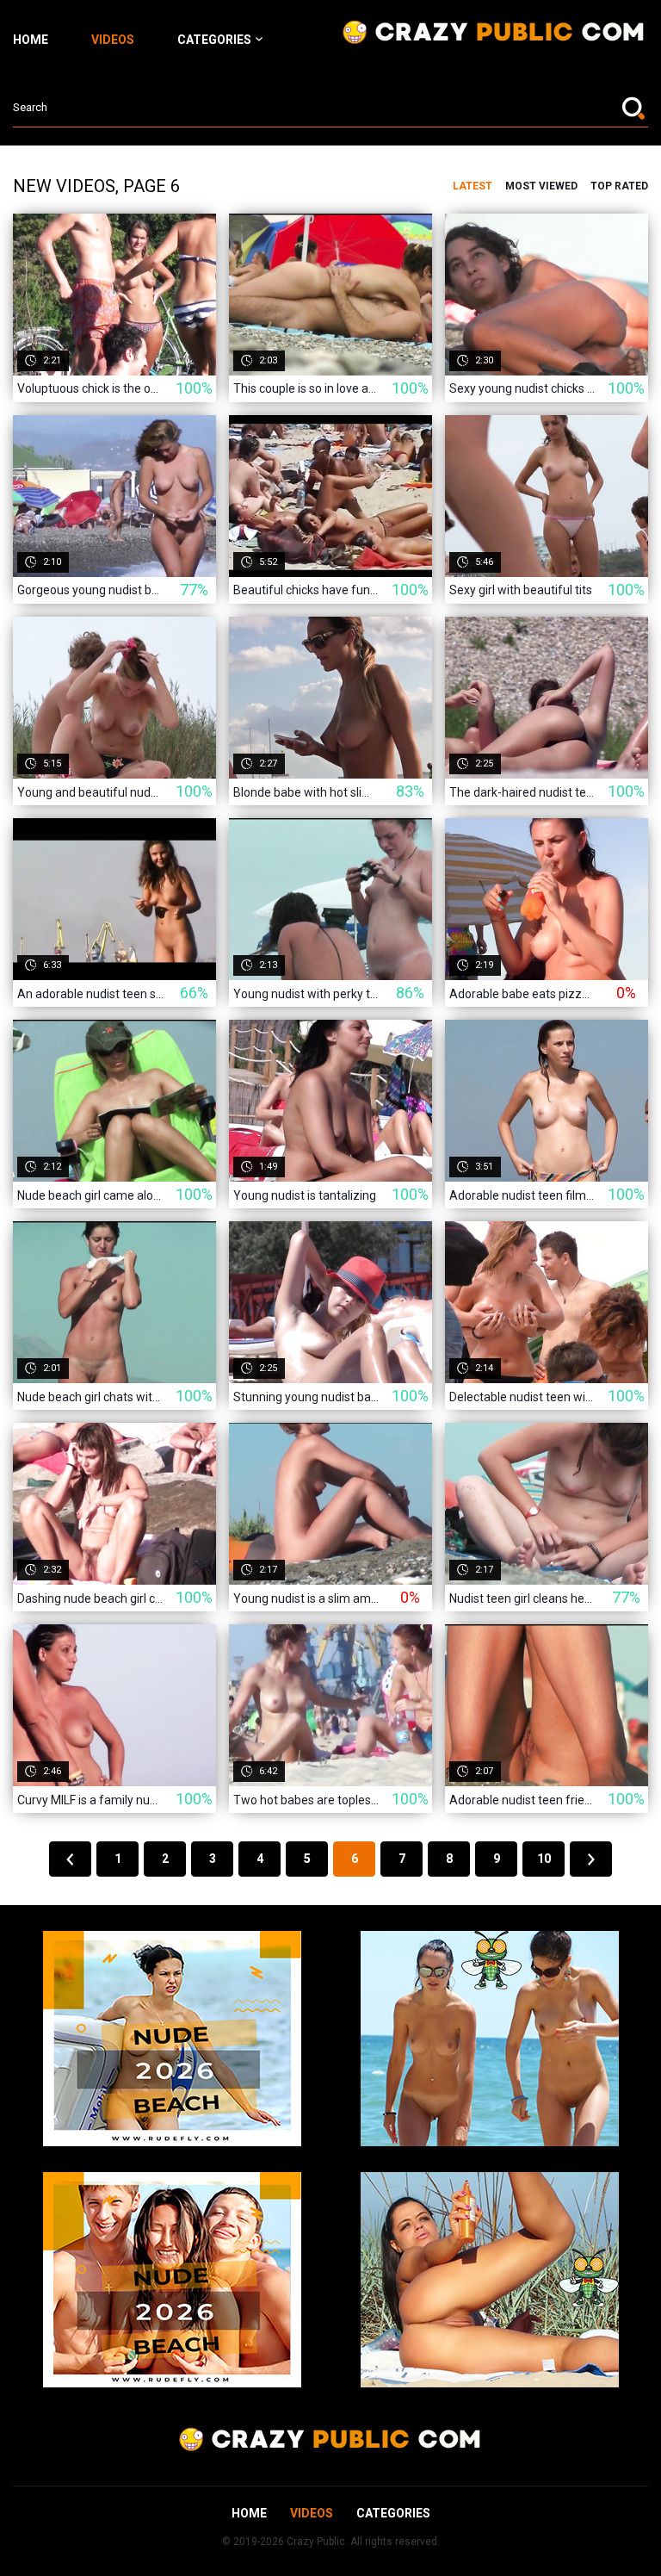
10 (544, 1859)
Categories (214, 40)
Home (31, 40)
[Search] (635, 108)
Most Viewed (541, 186)
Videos (113, 40)
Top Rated (619, 186)
